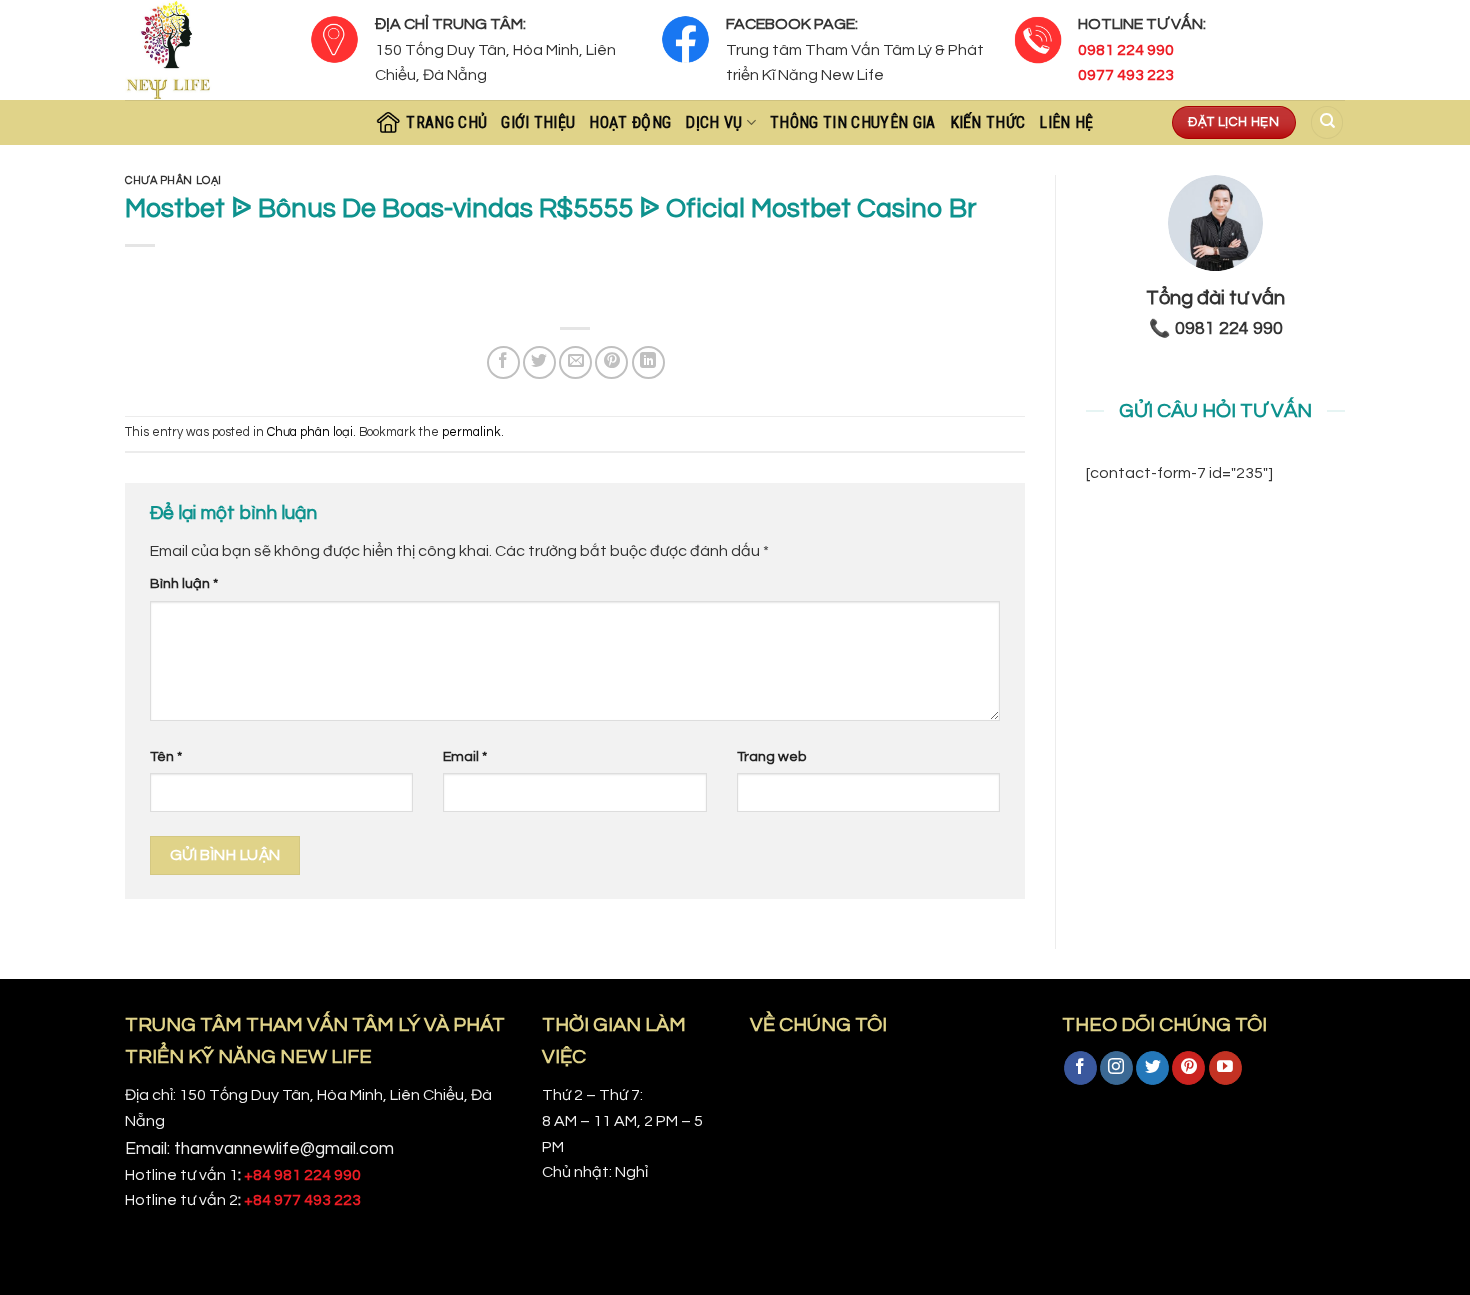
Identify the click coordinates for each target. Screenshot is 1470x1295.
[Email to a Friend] (575, 362)
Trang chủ (446, 122)
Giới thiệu (538, 122)
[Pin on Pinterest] (611, 362)
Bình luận (184, 583)
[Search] (1327, 122)
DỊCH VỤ (713, 122)
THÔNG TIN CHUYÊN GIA (852, 122)
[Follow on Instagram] (1116, 1068)
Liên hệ (1066, 122)
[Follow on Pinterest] (1188, 1068)
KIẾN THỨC (988, 122)
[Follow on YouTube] (1225, 1068)
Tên (166, 756)
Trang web (771, 756)
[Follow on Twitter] (1152, 1068)
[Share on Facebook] (503, 362)
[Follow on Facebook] (1080, 1068)
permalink (471, 432)
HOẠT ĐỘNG (630, 122)
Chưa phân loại (173, 180)
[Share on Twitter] (539, 362)
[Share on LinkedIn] (648, 362)
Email (465, 756)
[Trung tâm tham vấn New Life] (202, 50)
